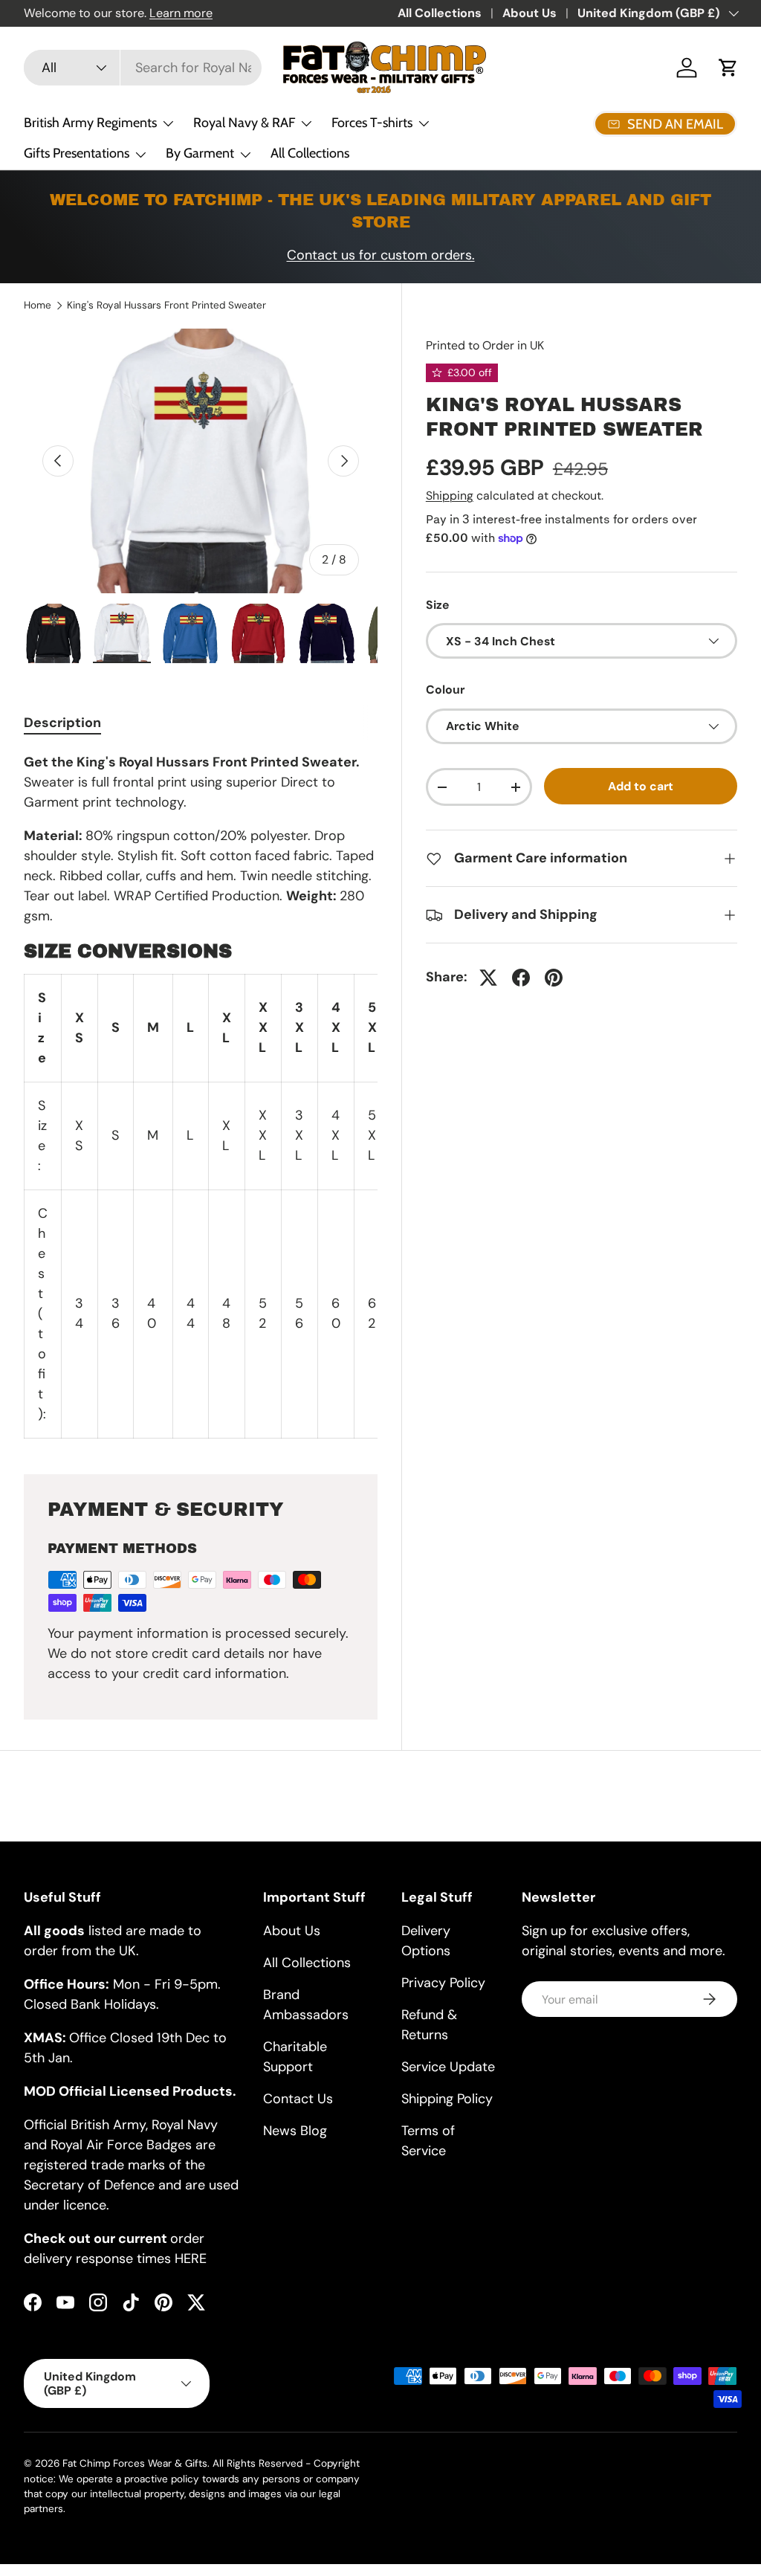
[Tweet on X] (488, 978)
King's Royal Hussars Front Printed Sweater (166, 306)
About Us (530, 13)
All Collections (440, 13)
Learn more (181, 13)
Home (38, 306)
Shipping (450, 495)
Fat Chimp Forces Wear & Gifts (135, 2463)
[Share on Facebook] (521, 978)
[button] (728, 68)
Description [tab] (62, 723)
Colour (445, 690)
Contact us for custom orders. (381, 255)
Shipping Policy (447, 2099)
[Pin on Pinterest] (554, 978)
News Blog (295, 2131)
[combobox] (143, 68)
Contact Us (298, 2099)
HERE (191, 2259)
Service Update (448, 2067)
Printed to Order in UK (485, 345)
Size (438, 605)
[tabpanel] (201, 1095)
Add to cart (641, 786)
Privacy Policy (443, 1983)
